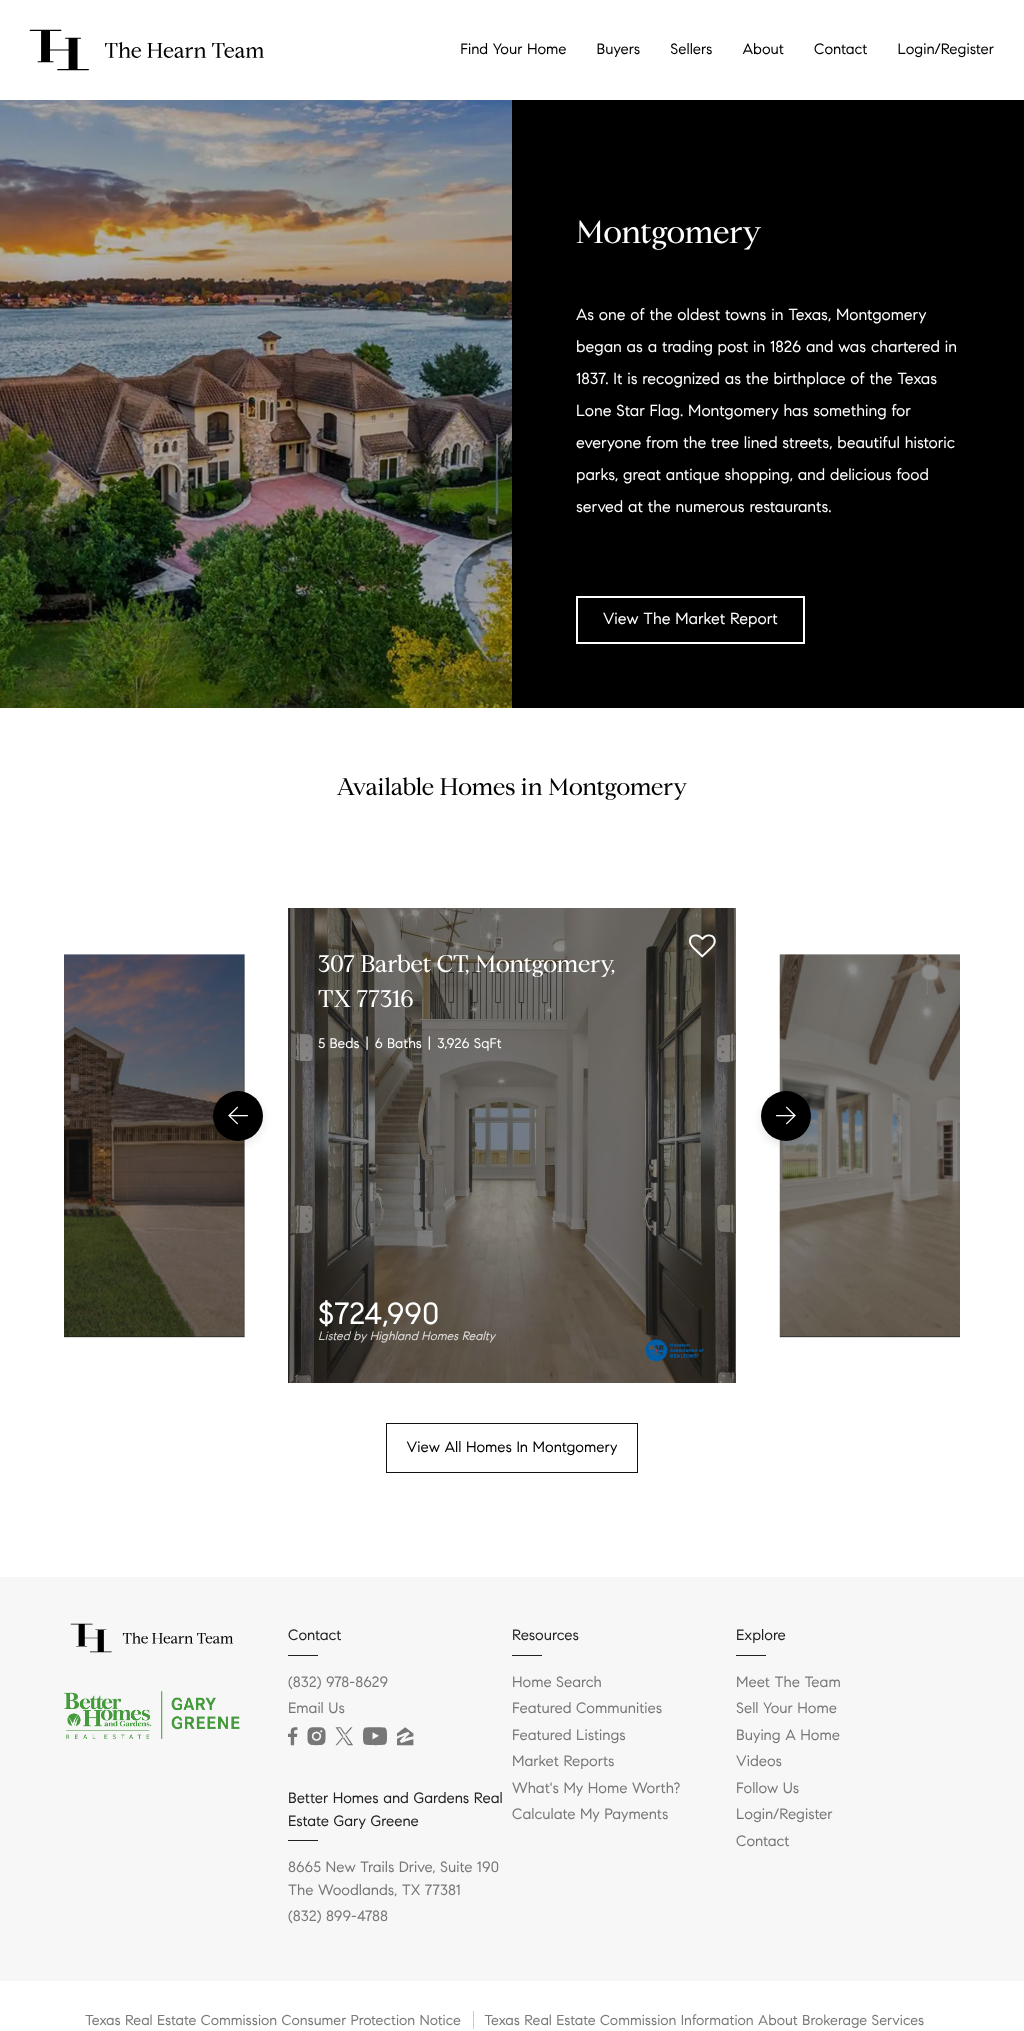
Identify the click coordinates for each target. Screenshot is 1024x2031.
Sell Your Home (786, 1709)
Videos (759, 1762)
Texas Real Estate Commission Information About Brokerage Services (704, 2020)
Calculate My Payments (590, 1815)
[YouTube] (375, 1737)
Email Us (316, 1709)
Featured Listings (569, 1736)
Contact (840, 50)
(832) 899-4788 (338, 1917)
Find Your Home (513, 50)
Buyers (619, 50)
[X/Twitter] (344, 1737)
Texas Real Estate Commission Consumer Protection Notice (273, 2020)
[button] (238, 1116)
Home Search (557, 1683)
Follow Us (767, 1789)
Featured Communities (587, 1709)
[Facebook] (292, 1737)
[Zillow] (405, 1737)
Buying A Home (788, 1736)
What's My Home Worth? (596, 1789)
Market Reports (563, 1762)
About (763, 50)
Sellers (691, 50)
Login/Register (945, 50)
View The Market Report (690, 619)
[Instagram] (316, 1737)
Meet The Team (788, 1683)
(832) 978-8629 (338, 1683)
